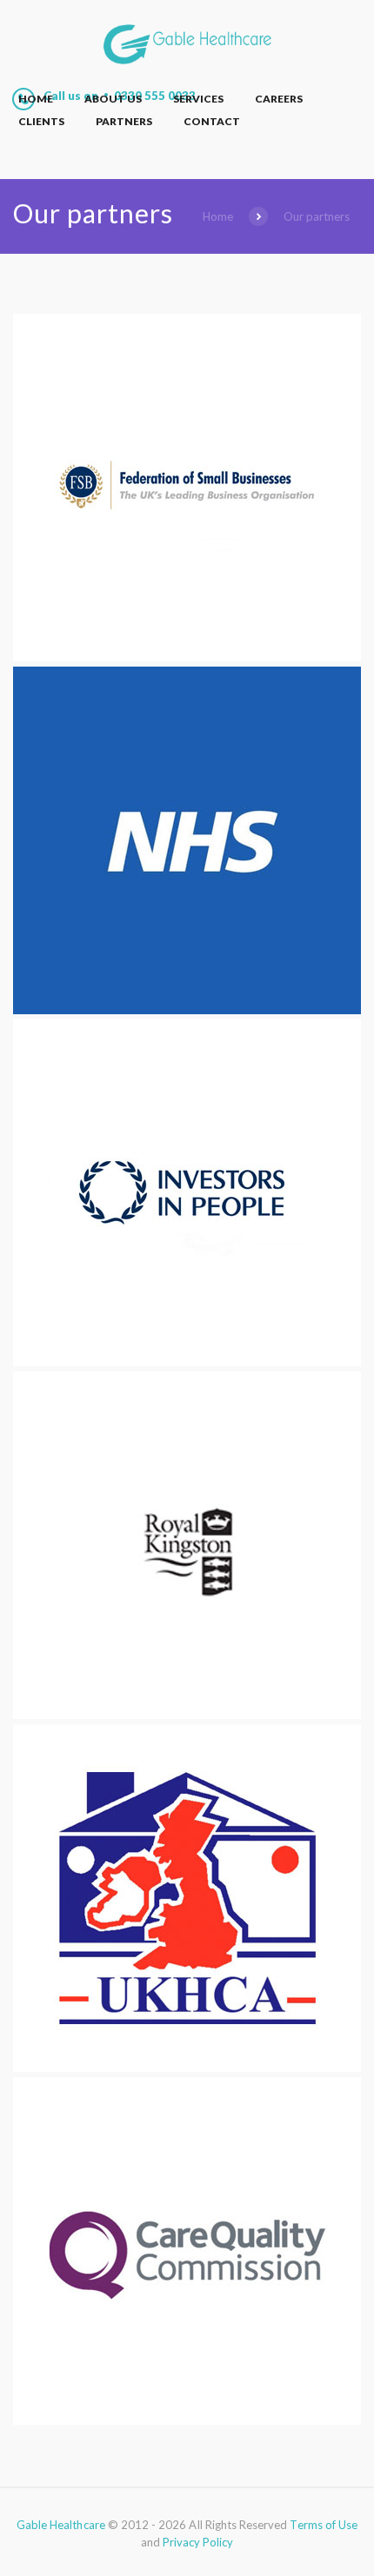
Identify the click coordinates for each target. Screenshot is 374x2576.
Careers (279, 99)
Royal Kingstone (187, 1697)
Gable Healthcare (61, 2525)
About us (113, 99)
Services (198, 99)
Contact (212, 121)
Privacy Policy (198, 2542)
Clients (41, 121)
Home (36, 99)
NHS (187, 992)
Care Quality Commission (187, 2403)
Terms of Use (324, 2525)
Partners (124, 121)
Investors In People (187, 1344)
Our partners (317, 216)
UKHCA (187, 2050)
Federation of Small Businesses (187, 640)
